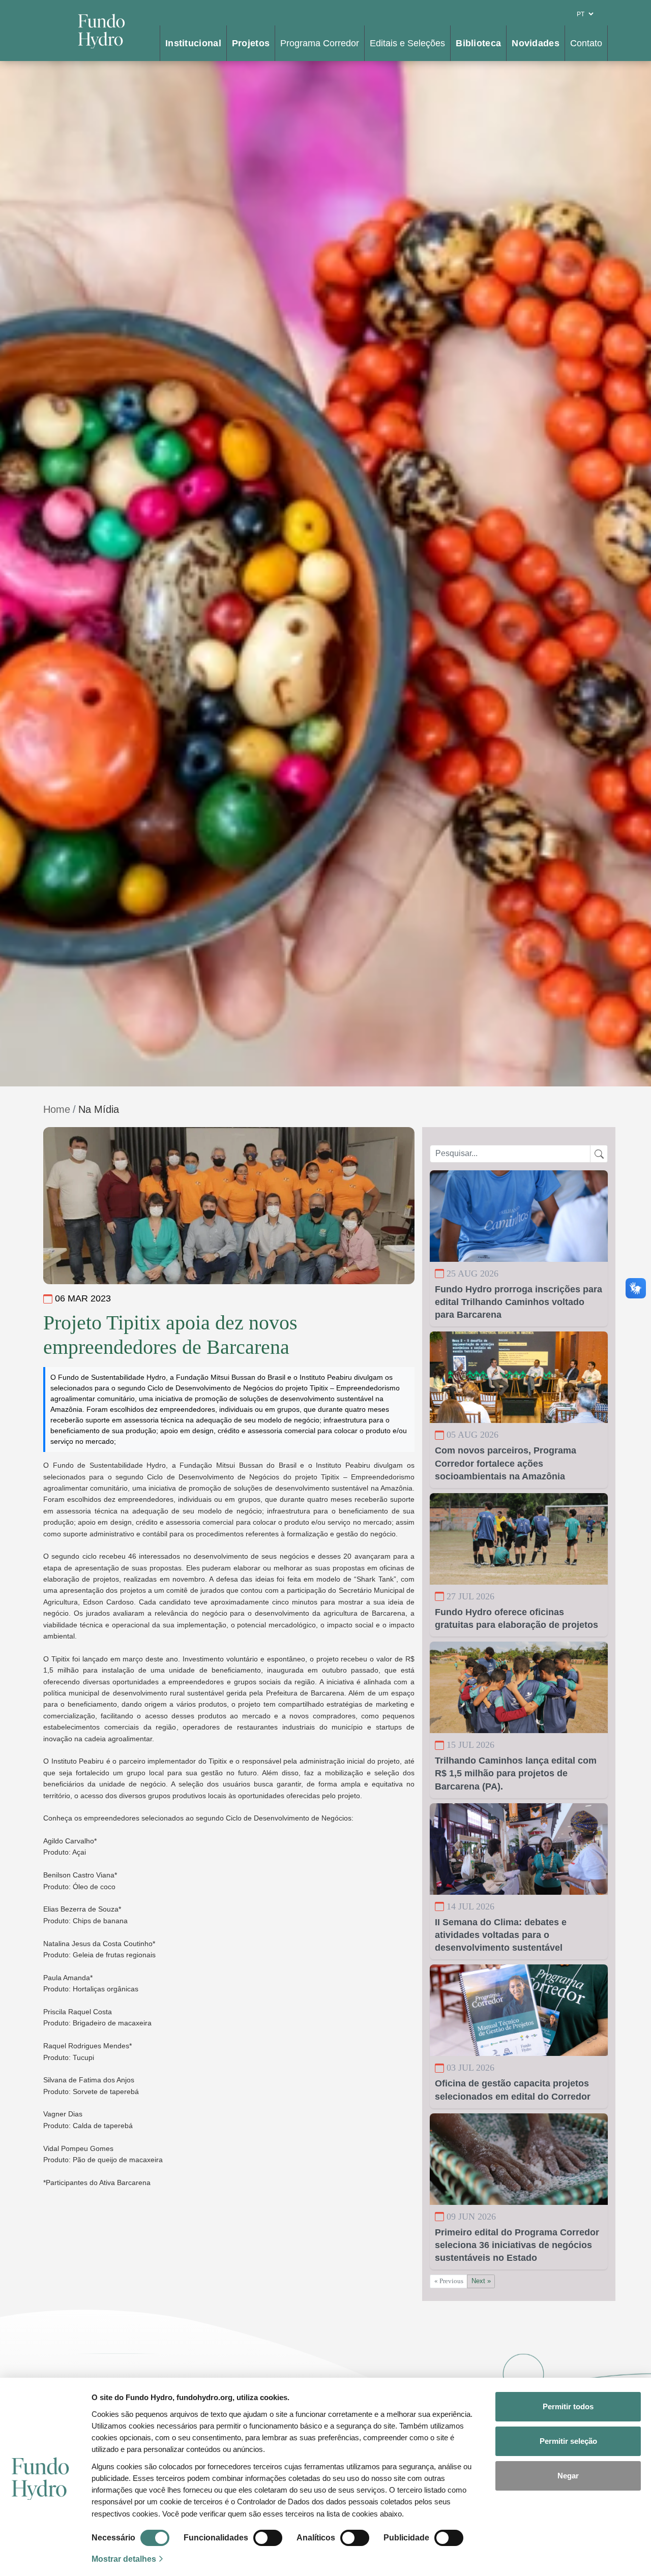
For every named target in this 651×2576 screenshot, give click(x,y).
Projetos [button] (251, 43)
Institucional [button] (193, 43)
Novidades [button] (536, 43)
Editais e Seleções (407, 43)
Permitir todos (568, 2406)
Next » (481, 2281)
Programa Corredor (320, 43)
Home (57, 1109)
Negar (568, 2476)
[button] (130, 2538)
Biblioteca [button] (478, 43)
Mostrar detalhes (124, 2559)
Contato (586, 43)
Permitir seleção (568, 2441)
